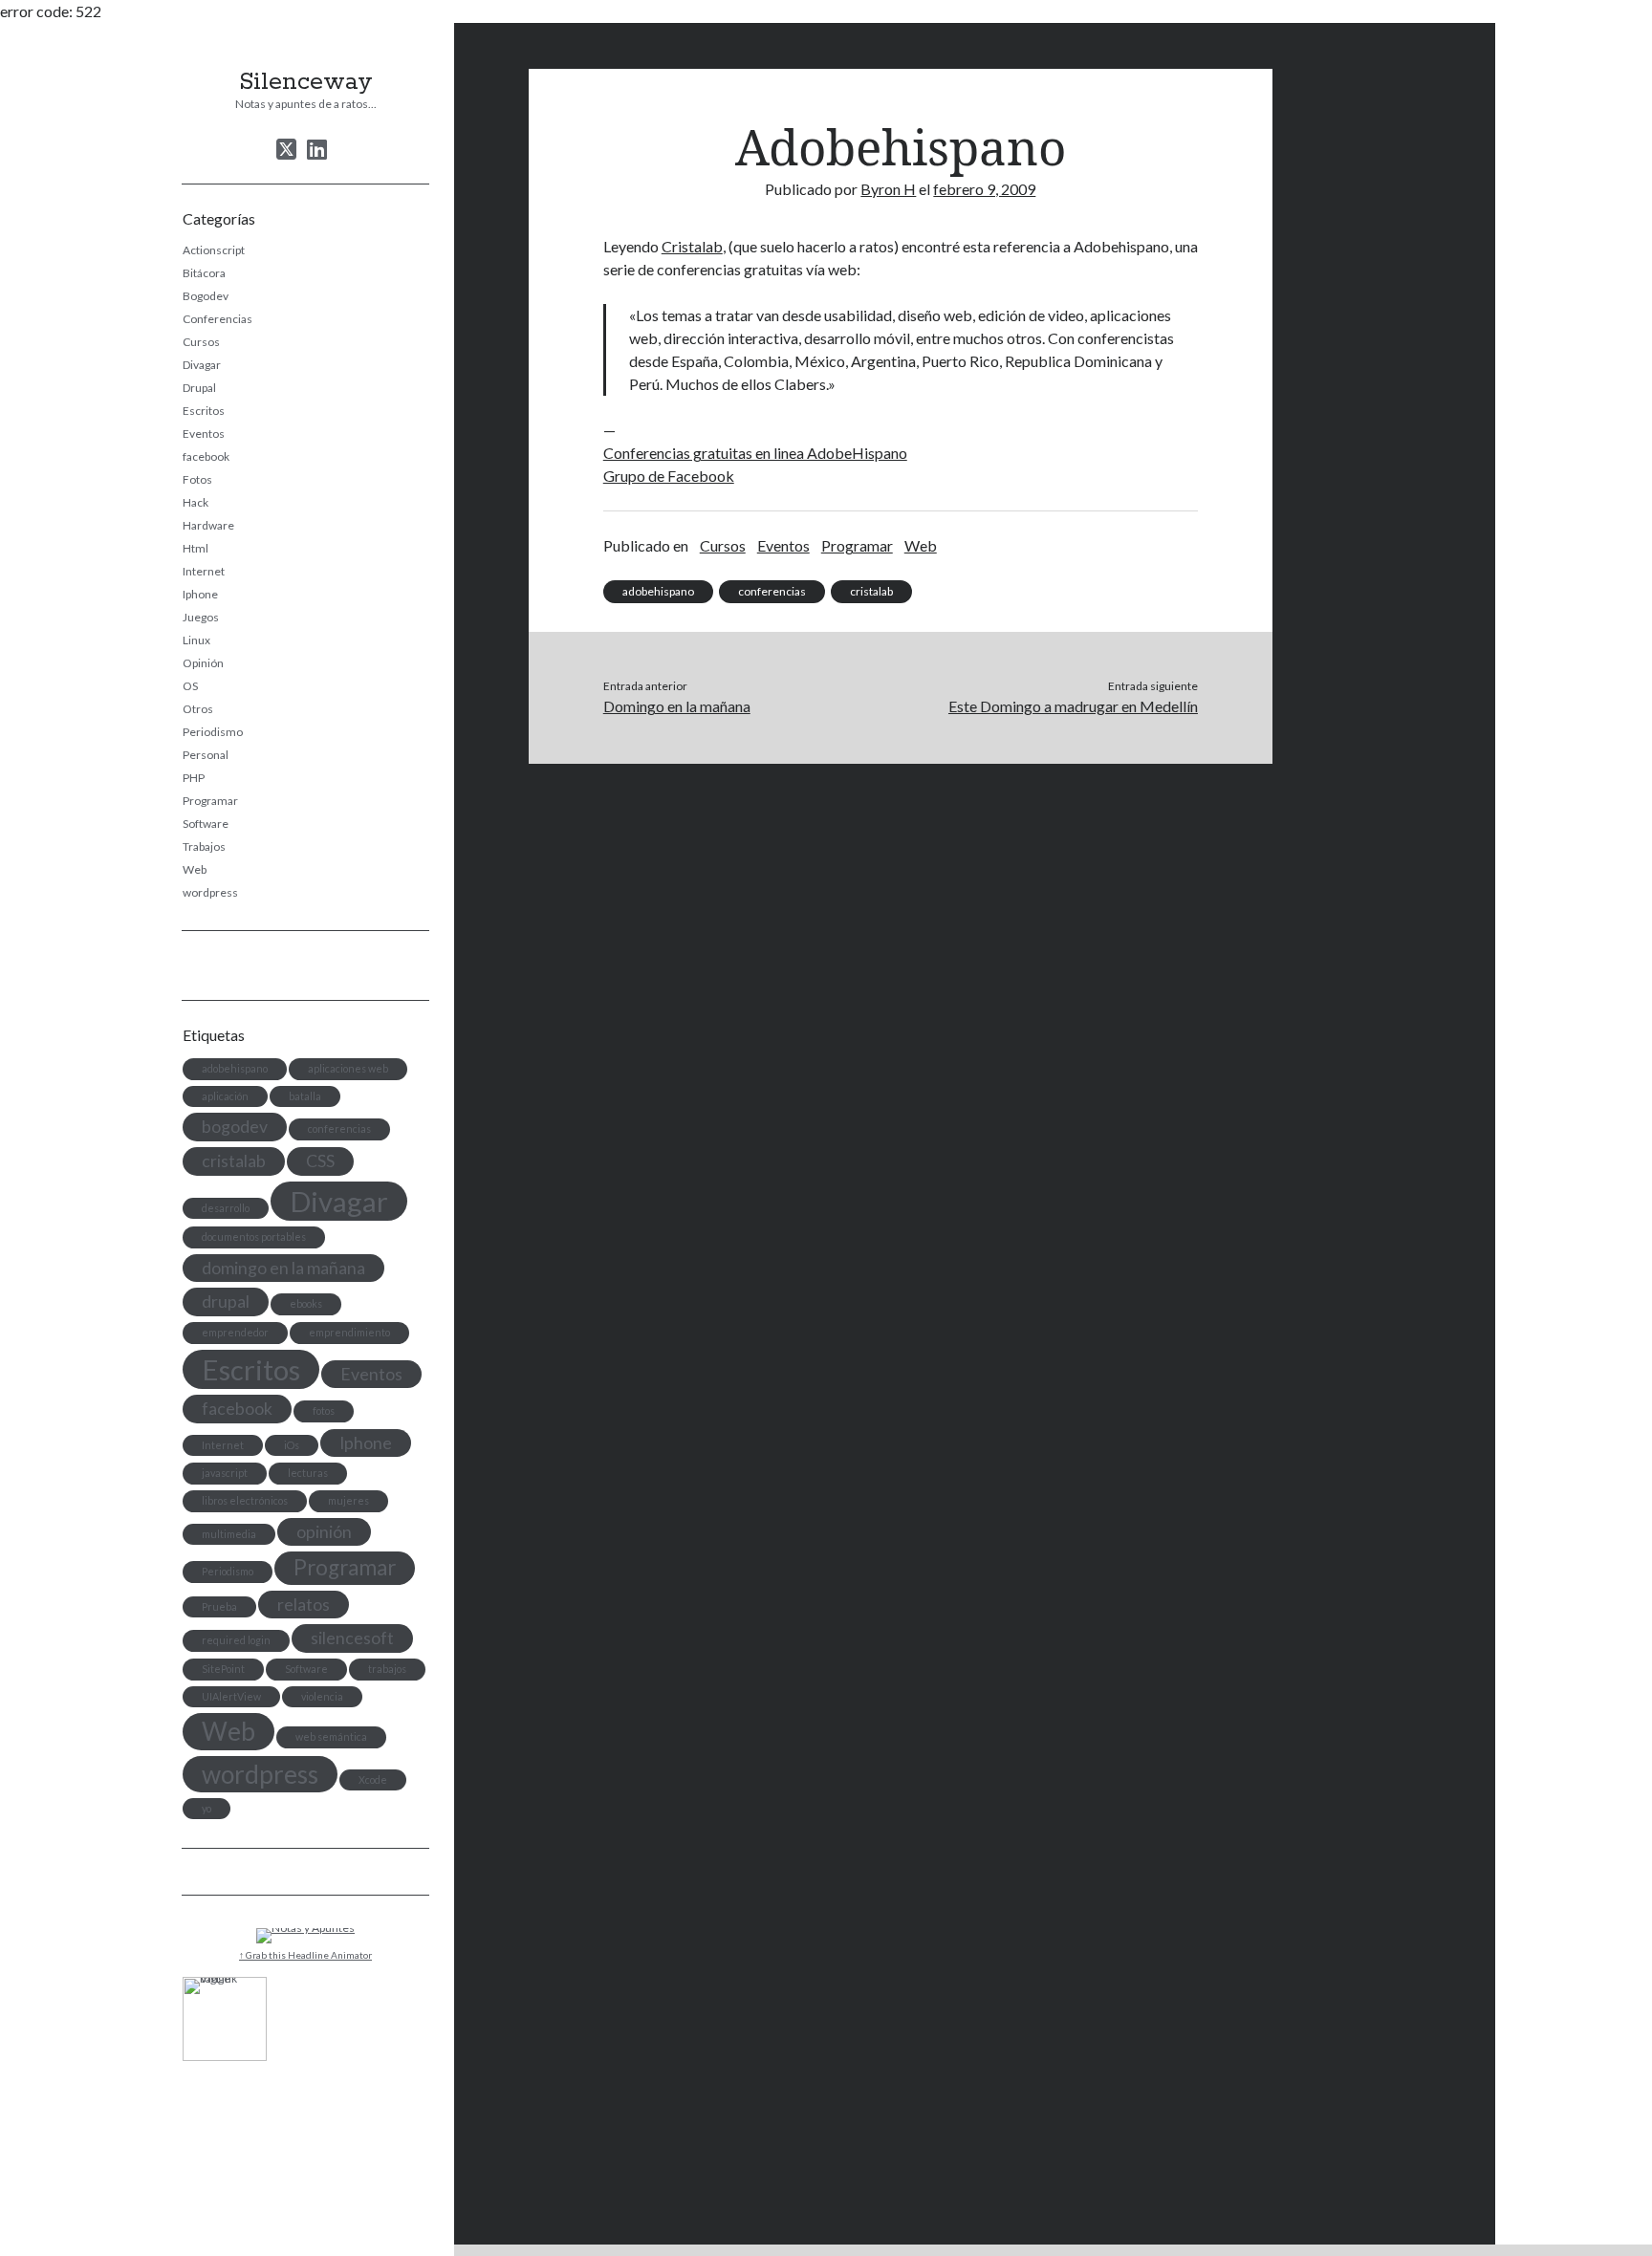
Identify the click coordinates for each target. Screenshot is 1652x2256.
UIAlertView (231, 1696)
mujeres (348, 1500)
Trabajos (204, 846)
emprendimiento (349, 1332)
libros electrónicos (245, 1500)
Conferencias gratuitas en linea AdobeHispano (755, 453)
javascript (225, 1473)
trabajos (387, 1669)
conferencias (339, 1128)
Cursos (201, 342)
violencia (322, 1696)
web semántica (331, 1736)
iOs (292, 1445)
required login (236, 1640)
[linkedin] (317, 149)
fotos (324, 1410)
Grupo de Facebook (669, 476)
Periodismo (213, 732)
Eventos (204, 434)
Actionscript (214, 250)
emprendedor (235, 1332)
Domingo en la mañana (677, 706)
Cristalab (692, 246)
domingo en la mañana (283, 1268)
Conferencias (217, 319)
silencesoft (352, 1638)
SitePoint (223, 1669)
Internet (204, 571)
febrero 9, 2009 (984, 189)
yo (206, 1808)
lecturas (308, 1473)
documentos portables (254, 1236)
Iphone (200, 594)
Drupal (199, 388)
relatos (304, 1605)
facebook (206, 456)
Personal (206, 755)
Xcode (373, 1779)
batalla (305, 1096)
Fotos (197, 479)
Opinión (203, 663)
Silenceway (306, 82)
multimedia (229, 1534)
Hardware (208, 525)
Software (206, 824)
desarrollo (226, 1208)
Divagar (202, 365)
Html (196, 548)
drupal (226, 1302)
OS (190, 686)
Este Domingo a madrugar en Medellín (1073, 706)
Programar (210, 801)
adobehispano (235, 1068)
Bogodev (206, 296)
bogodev (235, 1127)
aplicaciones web (348, 1068)
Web (195, 869)
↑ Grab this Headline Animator (305, 1955)
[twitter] (286, 149)
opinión (324, 1532)
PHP (194, 778)
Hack (196, 502)
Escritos (204, 411)
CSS (320, 1161)
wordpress (210, 892)
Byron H (888, 189)
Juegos (201, 617)
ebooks (306, 1303)
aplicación (225, 1096)
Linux (196, 640)
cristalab (234, 1161)
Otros (198, 709)
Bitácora (204, 273)
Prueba (219, 1606)
